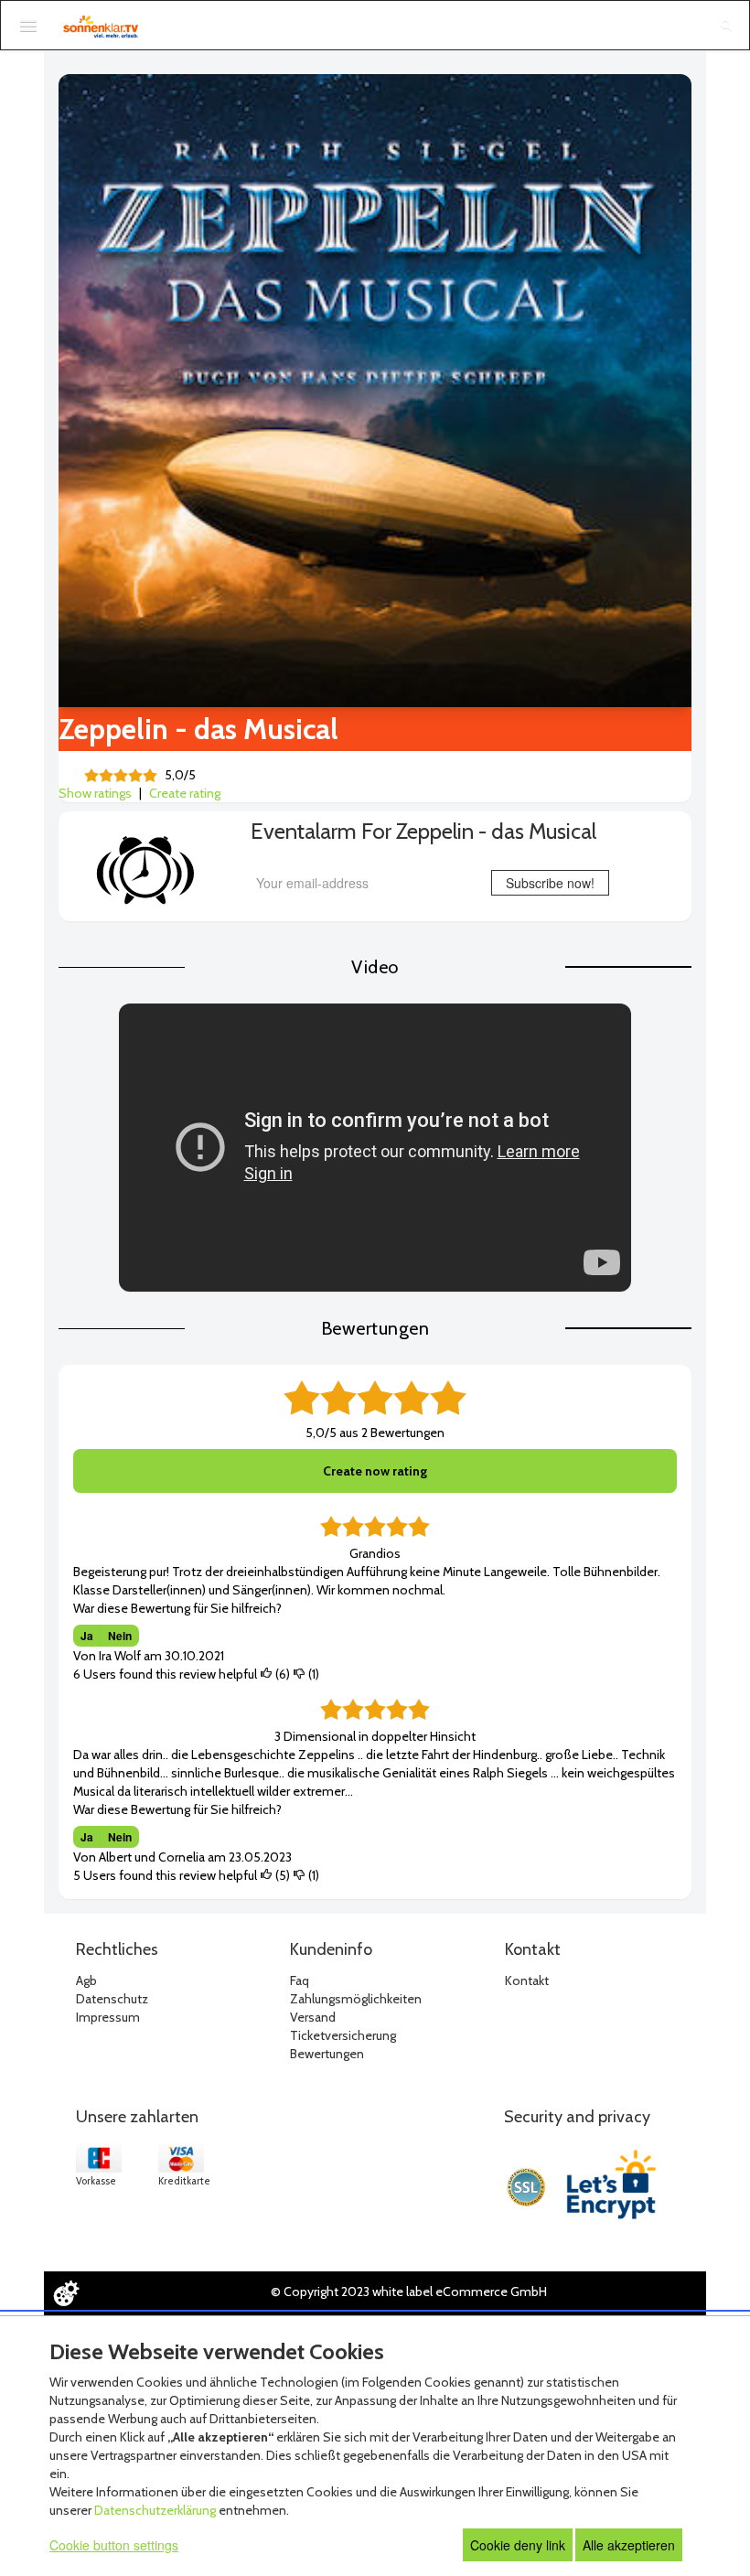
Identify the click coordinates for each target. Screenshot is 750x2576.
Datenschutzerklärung (155, 2510)
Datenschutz (112, 1999)
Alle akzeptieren (629, 2545)
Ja (87, 1636)
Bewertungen (327, 2054)
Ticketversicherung (343, 2035)
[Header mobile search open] (726, 27)
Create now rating (375, 1471)
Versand (313, 2017)
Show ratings (95, 793)
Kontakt (527, 1980)
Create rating (185, 793)
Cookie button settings (114, 2545)
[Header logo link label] (101, 27)
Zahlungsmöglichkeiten (356, 1999)
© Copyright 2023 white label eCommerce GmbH (409, 2292)
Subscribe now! (550, 883)
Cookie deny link (518, 2545)
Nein (120, 1636)
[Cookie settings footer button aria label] (66, 2293)
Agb (86, 1980)
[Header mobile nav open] (28, 26)
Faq (300, 1980)
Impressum (108, 2017)
